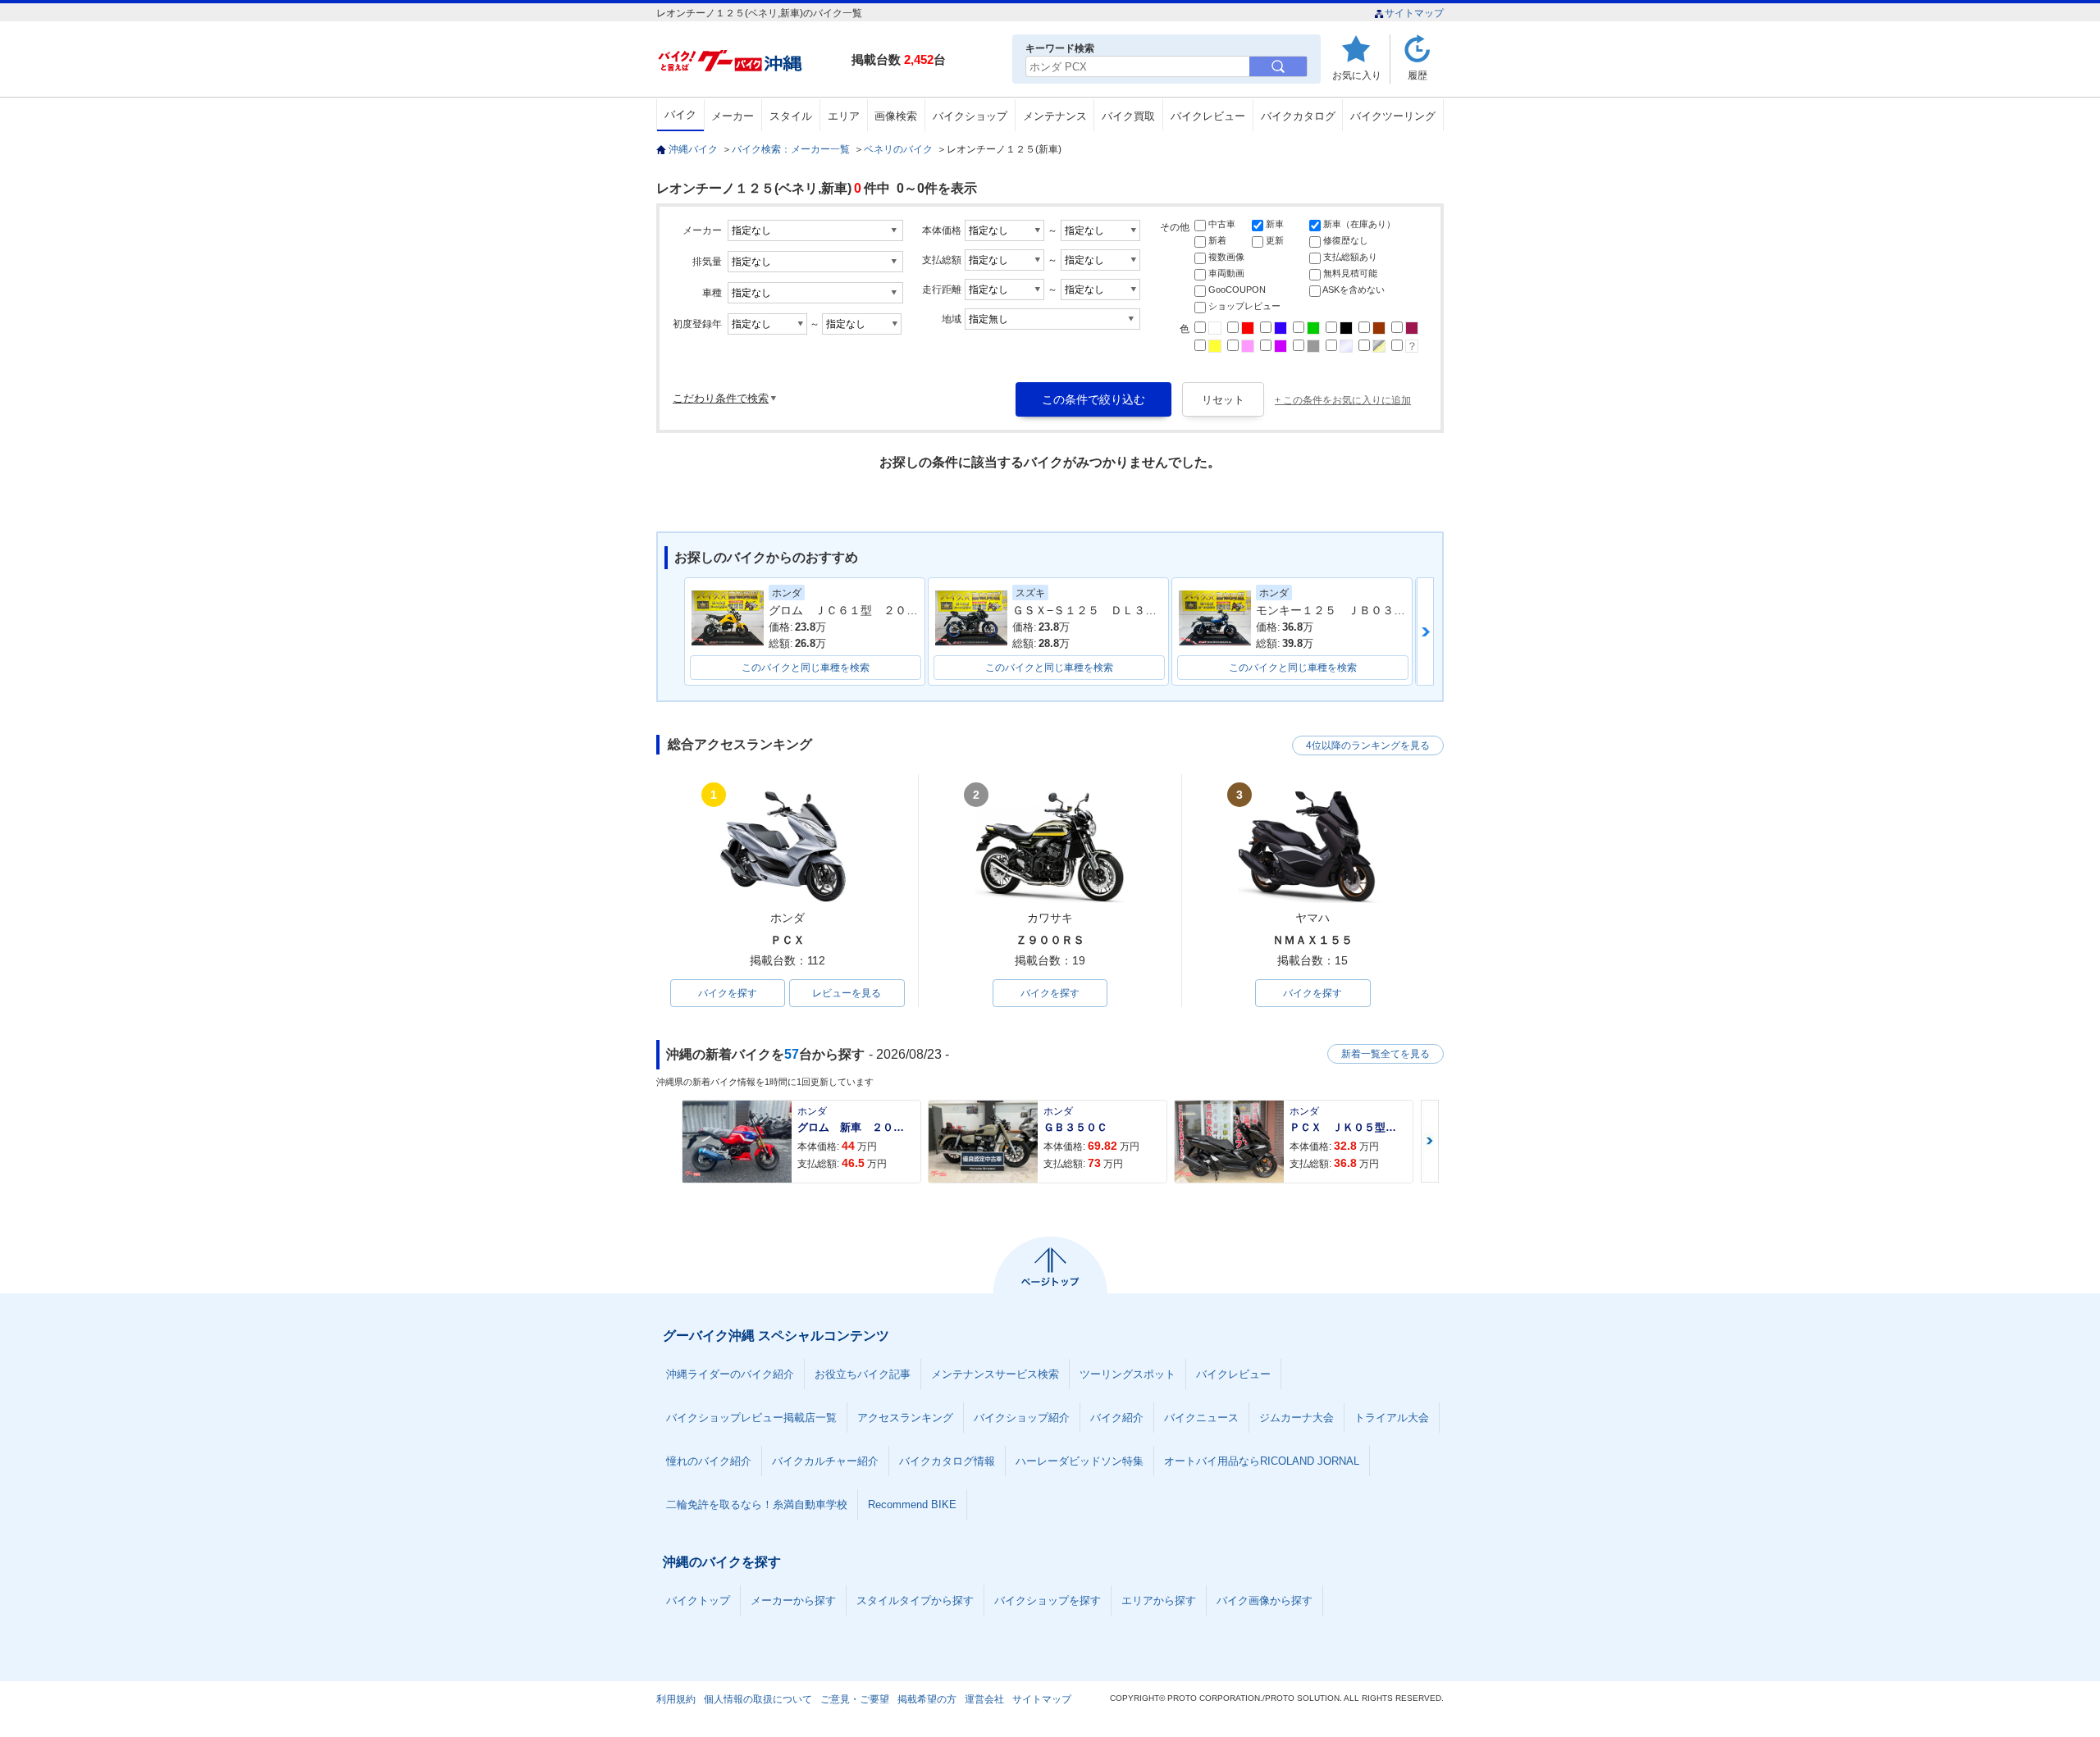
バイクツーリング (1393, 116)
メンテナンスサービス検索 (995, 1374)
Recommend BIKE (912, 1504)
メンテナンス (1055, 116)
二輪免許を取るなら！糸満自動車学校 (757, 1504)
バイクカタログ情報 (947, 1461)
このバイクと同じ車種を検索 (806, 668)
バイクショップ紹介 (1022, 1418)
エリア (844, 116)
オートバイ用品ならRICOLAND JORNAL (1262, 1461)
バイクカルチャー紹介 (825, 1461)
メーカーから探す (793, 1600)
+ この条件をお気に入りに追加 (1343, 400)
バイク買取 (1128, 116)
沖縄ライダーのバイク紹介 (730, 1374)
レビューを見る (847, 993)
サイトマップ (1414, 13)
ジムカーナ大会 (1297, 1418)
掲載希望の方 (927, 1699)
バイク (680, 114)
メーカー (733, 116)
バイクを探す (728, 993)
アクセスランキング (905, 1418)
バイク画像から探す (1265, 1600)
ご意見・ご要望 (855, 1699)
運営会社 (984, 1699)
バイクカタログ (1298, 116)
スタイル (791, 116)
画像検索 (896, 116)
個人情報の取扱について (758, 1699)
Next (1430, 1141)
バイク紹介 (1117, 1418)
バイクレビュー (1208, 116)
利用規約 (676, 1699)
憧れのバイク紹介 (709, 1461)
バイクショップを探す (1048, 1600)
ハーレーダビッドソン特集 (1080, 1461)
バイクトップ (698, 1600)
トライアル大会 (1392, 1418)
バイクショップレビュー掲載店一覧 (751, 1418)
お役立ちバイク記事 (863, 1374)
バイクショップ (970, 116)
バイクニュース (1201, 1418)
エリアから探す (1159, 1600)
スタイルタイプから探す (915, 1600)
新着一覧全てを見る (1386, 1054)
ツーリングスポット (1128, 1374)
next (1425, 631)
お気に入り (1357, 75)
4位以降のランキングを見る (1368, 745)
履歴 (1417, 75)
